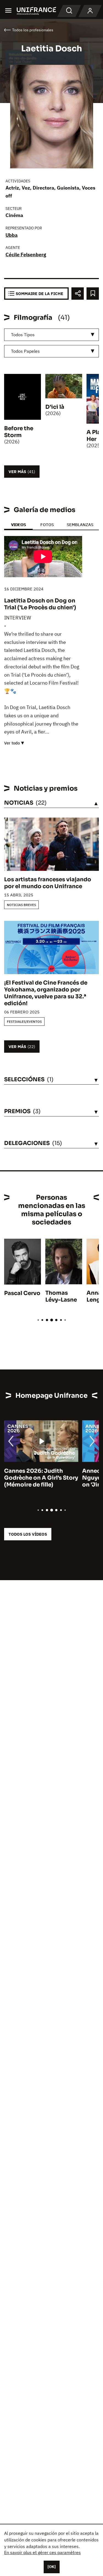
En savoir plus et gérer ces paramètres (42, 2552)
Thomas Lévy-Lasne (61, 1296)
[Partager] (78, 294)
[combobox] (51, 335)
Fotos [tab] (47, 525)
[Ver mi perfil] (90, 11)
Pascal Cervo (22, 1293)
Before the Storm (19, 432)
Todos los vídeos (28, 1534)
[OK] (52, 2567)
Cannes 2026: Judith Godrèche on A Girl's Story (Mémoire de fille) (41, 1478)
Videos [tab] (18, 525)
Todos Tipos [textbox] (23, 335)
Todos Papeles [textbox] (25, 351)
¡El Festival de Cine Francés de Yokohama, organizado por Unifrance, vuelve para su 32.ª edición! (46, 993)
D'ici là (55, 407)
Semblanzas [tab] (80, 525)
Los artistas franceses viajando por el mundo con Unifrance (48, 883)
